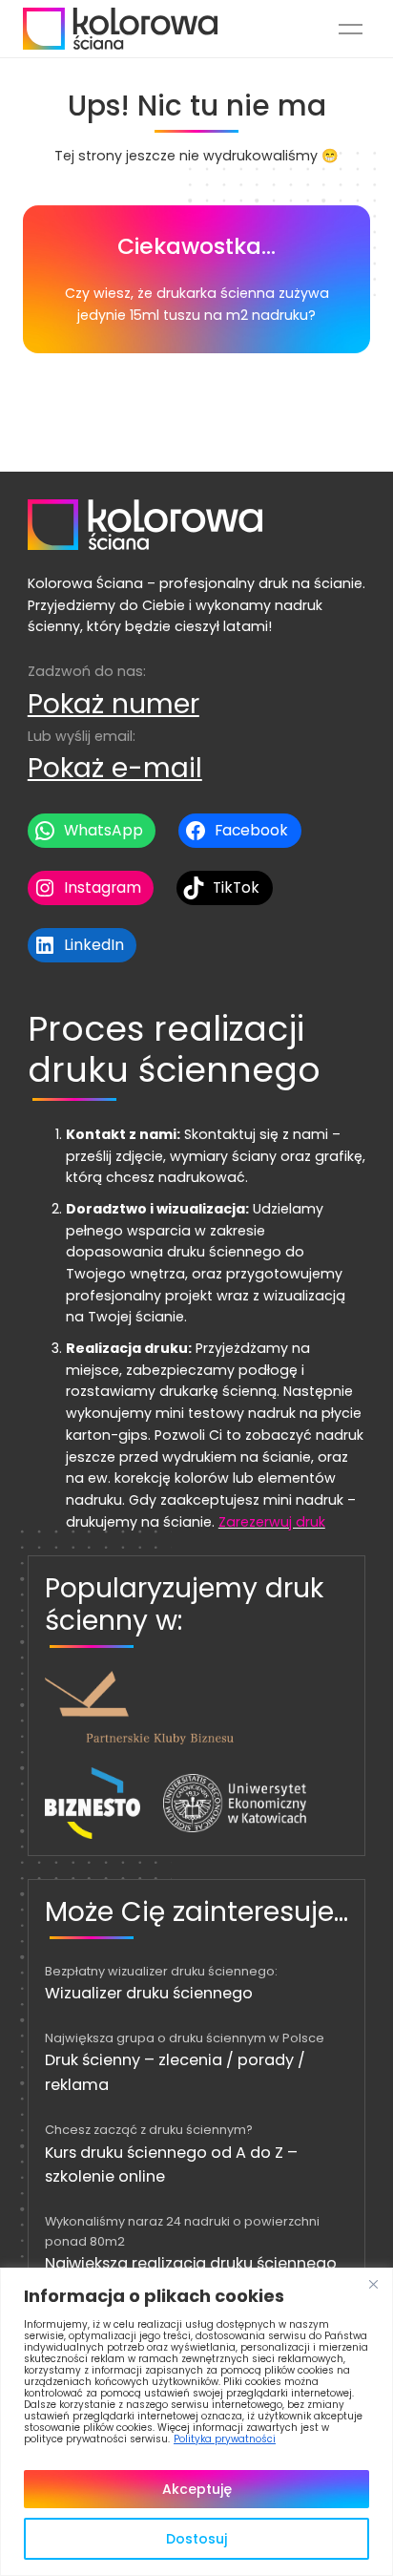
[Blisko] (373, 2284)
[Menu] (351, 29)
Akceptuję (197, 2489)
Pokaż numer (114, 704)
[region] (196, 2422)
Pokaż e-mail (115, 768)
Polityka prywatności (225, 2439)
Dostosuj (196, 2539)
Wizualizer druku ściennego (149, 1993)
